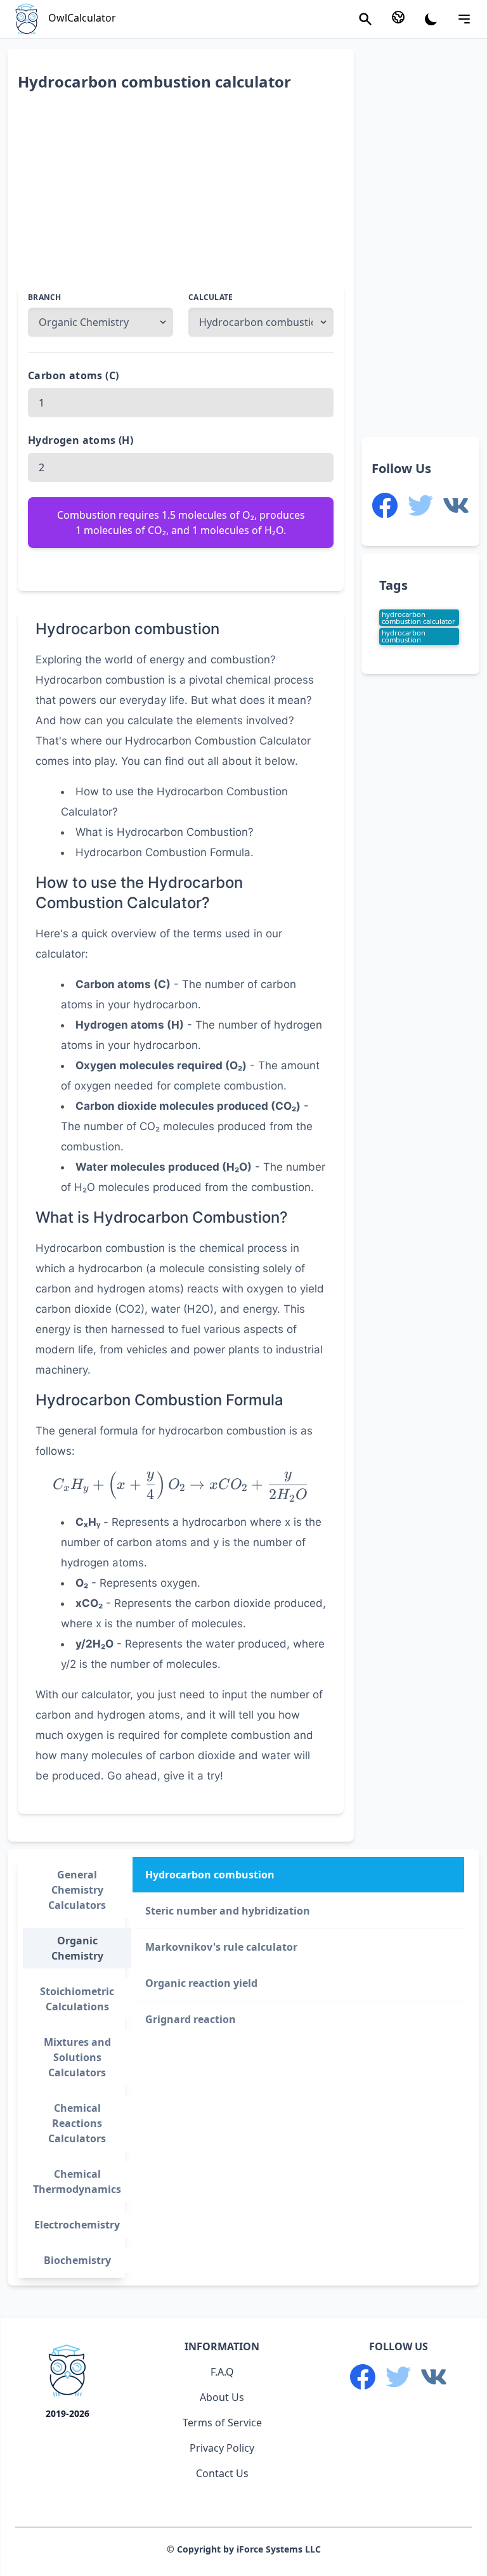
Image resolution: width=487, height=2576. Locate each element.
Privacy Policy (222, 2448)
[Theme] (431, 19)
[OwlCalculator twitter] (420, 505)
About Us (222, 2397)
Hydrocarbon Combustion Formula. (165, 852)
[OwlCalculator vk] (456, 505)
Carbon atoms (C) (73, 375)
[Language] (398, 17)
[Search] (365, 19)
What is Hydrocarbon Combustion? (165, 832)
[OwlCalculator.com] (67, 2373)
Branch (45, 297)
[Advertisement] (181, 196)
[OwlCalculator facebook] (385, 505)
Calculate (211, 297)
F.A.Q (222, 2372)
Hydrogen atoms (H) (81, 440)
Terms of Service (222, 2423)
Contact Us (222, 2473)
